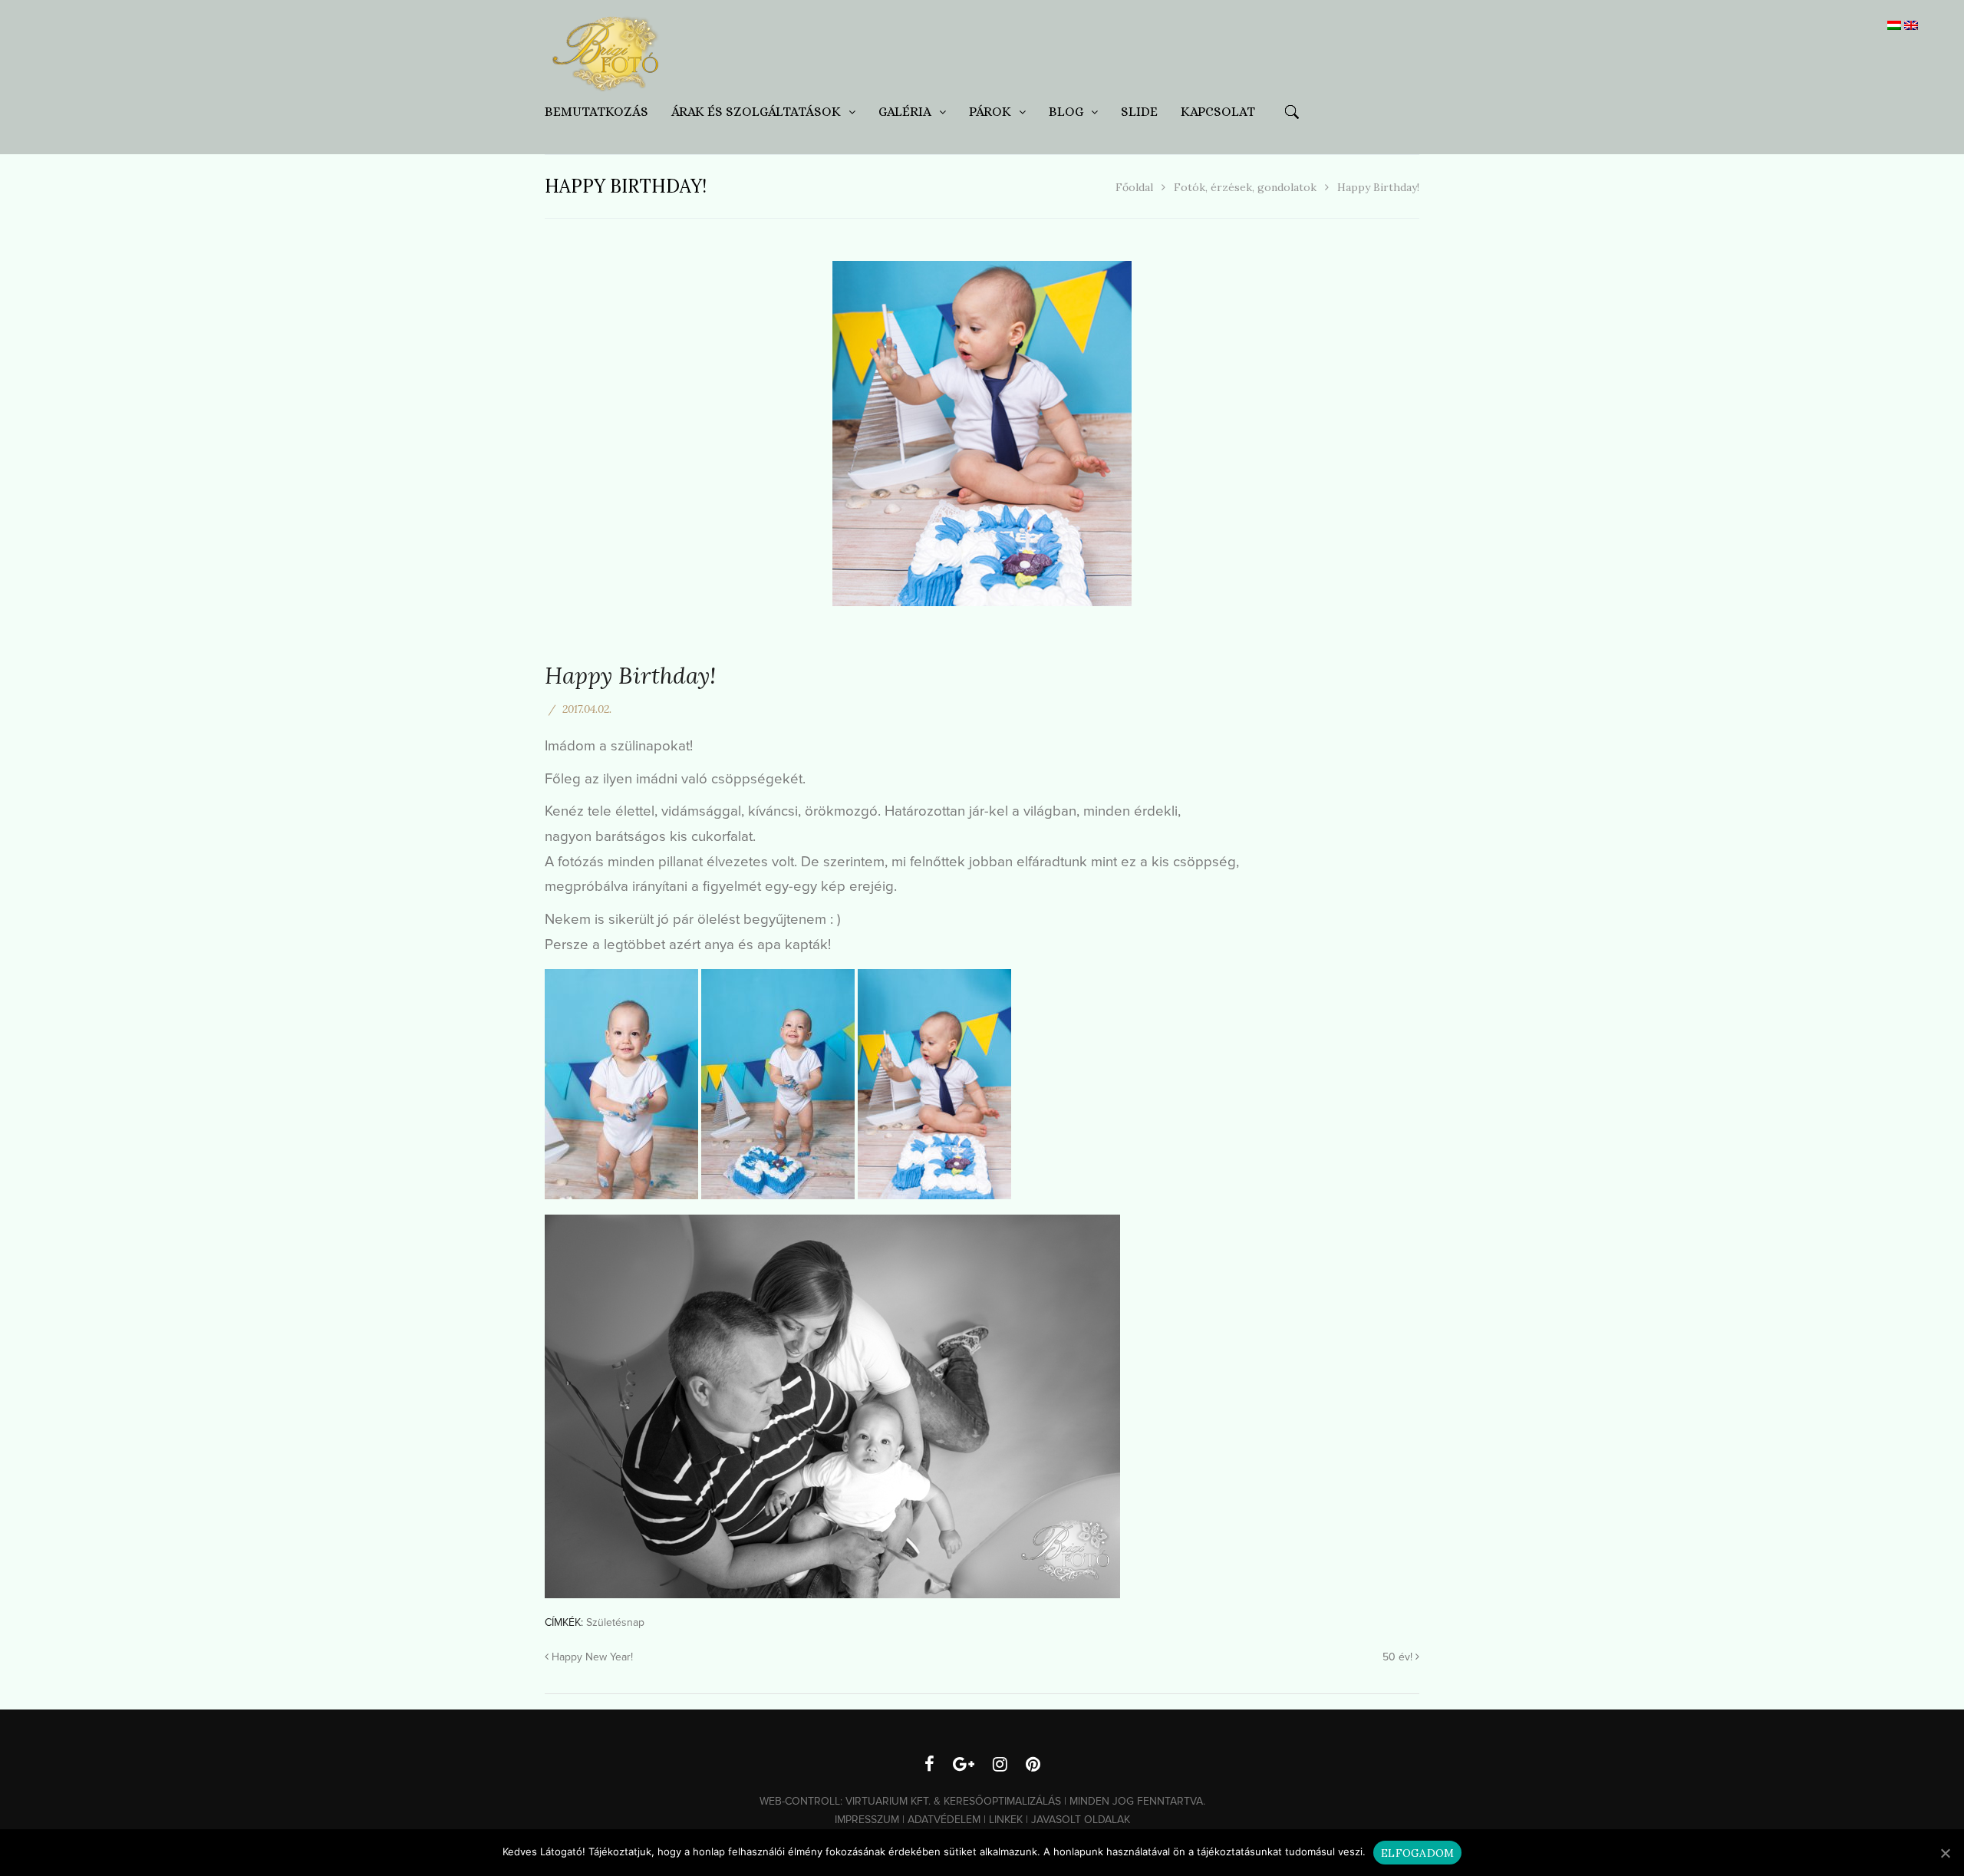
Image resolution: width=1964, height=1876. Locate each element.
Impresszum (867, 1820)
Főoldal (1134, 187)
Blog (1066, 112)
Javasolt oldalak (1081, 1820)
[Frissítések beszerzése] (964, 1766)
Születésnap (615, 1622)
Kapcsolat (1218, 112)
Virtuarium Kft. (888, 1801)
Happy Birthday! (630, 675)
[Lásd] (1000, 1766)
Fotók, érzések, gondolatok (1245, 187)
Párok (990, 112)
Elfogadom (1417, 1853)
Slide (1139, 112)
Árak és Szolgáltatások (756, 112)
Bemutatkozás (596, 112)
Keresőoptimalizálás (1002, 1801)
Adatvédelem (944, 1820)
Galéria (905, 112)
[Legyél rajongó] (929, 1766)
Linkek (1006, 1820)
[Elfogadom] (1945, 1853)
